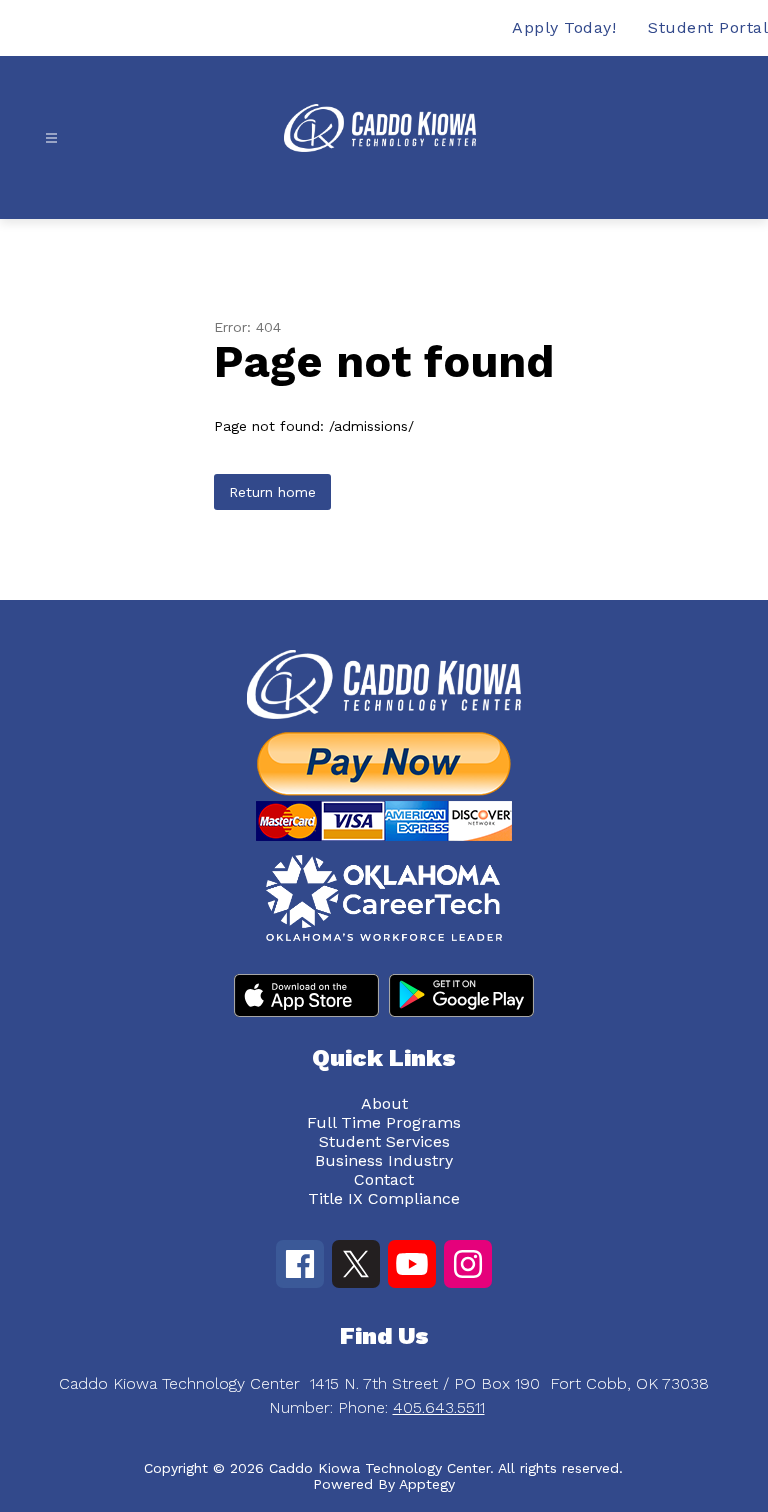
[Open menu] (51, 138)
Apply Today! (564, 27)
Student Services (384, 1141)
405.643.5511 (439, 1407)
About (384, 1103)
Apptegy (427, 1484)
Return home (272, 492)
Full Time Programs (384, 1122)
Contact (384, 1179)
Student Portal (708, 27)
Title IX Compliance (384, 1198)
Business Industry (384, 1160)
